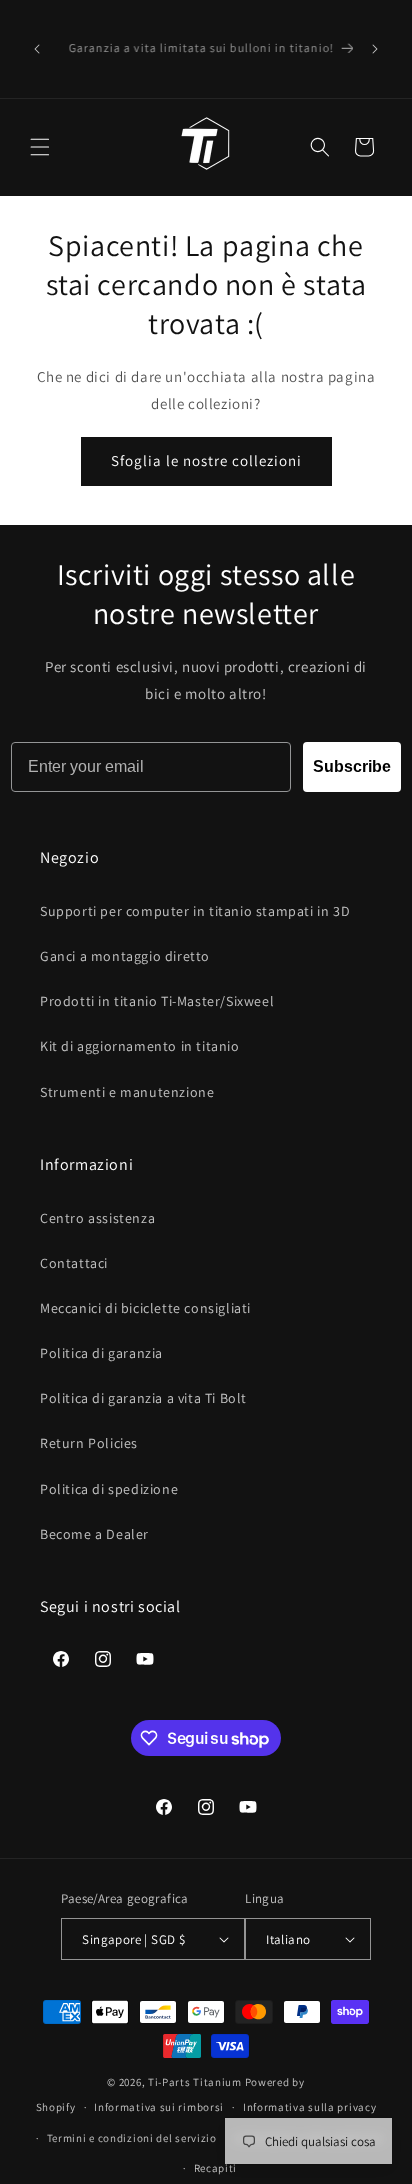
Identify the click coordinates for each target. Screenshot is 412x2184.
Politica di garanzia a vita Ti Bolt (143, 1398)
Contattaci (74, 1263)
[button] (40, 147)
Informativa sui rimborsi (159, 2107)
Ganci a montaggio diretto (125, 956)
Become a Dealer (94, 1534)
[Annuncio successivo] (375, 49)
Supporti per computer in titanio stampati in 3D (195, 911)
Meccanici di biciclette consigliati (145, 1308)
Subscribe (352, 766)
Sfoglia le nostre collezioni (206, 460)
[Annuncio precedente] (37, 49)
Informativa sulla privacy (310, 2107)
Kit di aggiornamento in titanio (140, 1046)
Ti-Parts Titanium (195, 2082)
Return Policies (89, 1443)
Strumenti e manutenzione (127, 1092)
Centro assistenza (97, 1218)
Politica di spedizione (109, 1489)
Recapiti (216, 2168)
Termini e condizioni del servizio (132, 2138)
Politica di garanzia (101, 1353)
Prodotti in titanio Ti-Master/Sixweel (157, 1001)
